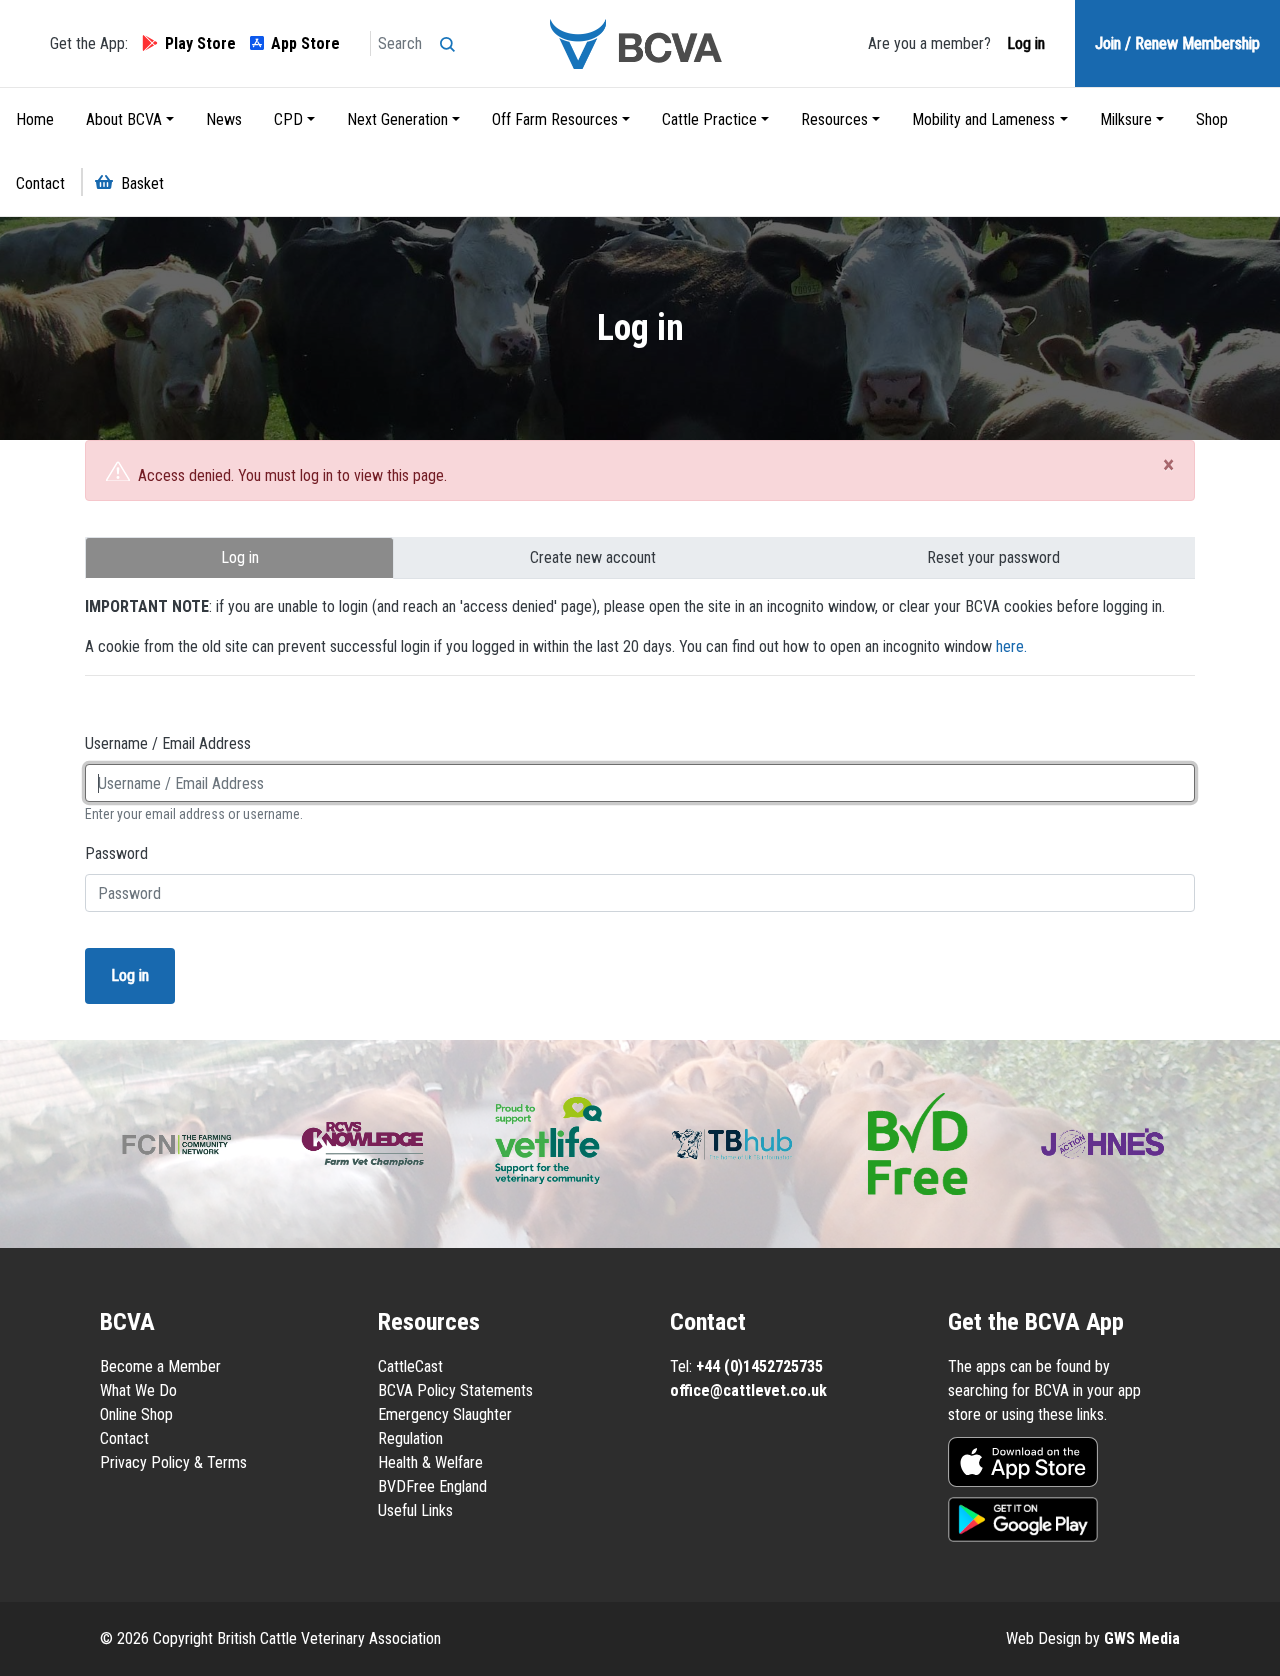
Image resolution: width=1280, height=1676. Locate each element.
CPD (288, 119)
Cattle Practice (709, 119)
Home (35, 119)
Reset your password (993, 557)
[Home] (640, 43)
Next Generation (397, 119)
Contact (40, 183)
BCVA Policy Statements (455, 1390)
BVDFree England (432, 1486)
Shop (1212, 119)
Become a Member (160, 1366)
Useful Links (415, 1510)
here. (1011, 646)
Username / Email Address (168, 743)
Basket (142, 183)
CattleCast (410, 1366)
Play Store (200, 43)
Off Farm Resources (555, 119)
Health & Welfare (430, 1462)
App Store (305, 43)
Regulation (410, 1438)
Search (452, 38)
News (224, 119)
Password (116, 853)
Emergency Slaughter (445, 1414)
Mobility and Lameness (983, 119)
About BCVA (124, 119)
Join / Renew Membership (1177, 43)
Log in (1024, 43)
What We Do (138, 1390)
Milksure (1126, 119)
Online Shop (136, 1414)
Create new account (593, 557)
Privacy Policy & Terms (173, 1462)
